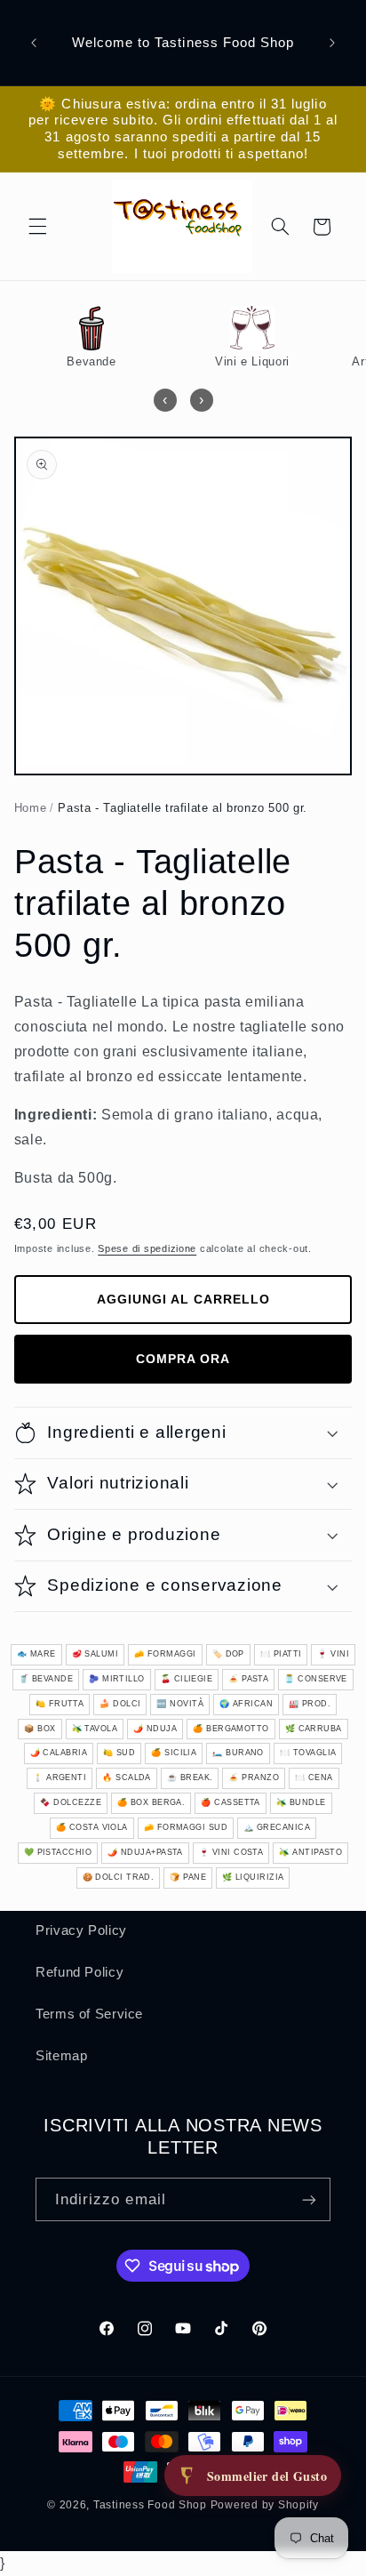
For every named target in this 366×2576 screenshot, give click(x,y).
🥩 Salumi (95, 1654)
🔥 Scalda (127, 1778)
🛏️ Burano (238, 1753)
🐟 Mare (36, 1654)
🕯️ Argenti (60, 1778)
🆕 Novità (180, 1704)
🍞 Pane (188, 1877)
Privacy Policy (81, 1930)
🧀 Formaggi (165, 1654)
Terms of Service (89, 2014)
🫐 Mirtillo (117, 1679)
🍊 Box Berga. (151, 1802)
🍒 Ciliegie (187, 1679)
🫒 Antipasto (310, 1852)
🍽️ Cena (314, 1778)
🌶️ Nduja (155, 1729)
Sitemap (61, 2056)
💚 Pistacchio (58, 1852)
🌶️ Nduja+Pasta (145, 1852)
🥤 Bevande (46, 1679)
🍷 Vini (333, 1654)
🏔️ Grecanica (277, 1827)
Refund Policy (80, 1972)
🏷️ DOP (228, 1654)
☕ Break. (190, 1778)
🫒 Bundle (301, 1802)
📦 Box (40, 1729)
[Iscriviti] (309, 2199)
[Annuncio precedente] (34, 43)
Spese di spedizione (147, 1248)
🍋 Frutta (60, 1704)
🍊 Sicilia (174, 1753)
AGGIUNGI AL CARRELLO (183, 1299)
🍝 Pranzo (254, 1778)
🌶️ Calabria (59, 1753)
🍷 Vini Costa (231, 1852)
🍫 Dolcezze (71, 1802)
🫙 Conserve (316, 1679)
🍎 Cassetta (231, 1802)
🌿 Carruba (314, 1729)
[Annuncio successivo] (332, 43)
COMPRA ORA (183, 1359)
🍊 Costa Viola (92, 1827)
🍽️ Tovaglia (308, 1753)
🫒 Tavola (95, 1729)
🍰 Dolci (120, 1704)
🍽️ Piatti (281, 1654)
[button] (37, 227)
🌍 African (246, 1704)
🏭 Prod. (310, 1704)
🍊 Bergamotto (231, 1729)
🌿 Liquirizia (253, 1877)
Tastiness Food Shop (150, 2505)
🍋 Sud (119, 1753)
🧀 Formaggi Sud (186, 1827)
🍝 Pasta (248, 1679)
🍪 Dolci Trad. (119, 1877)
